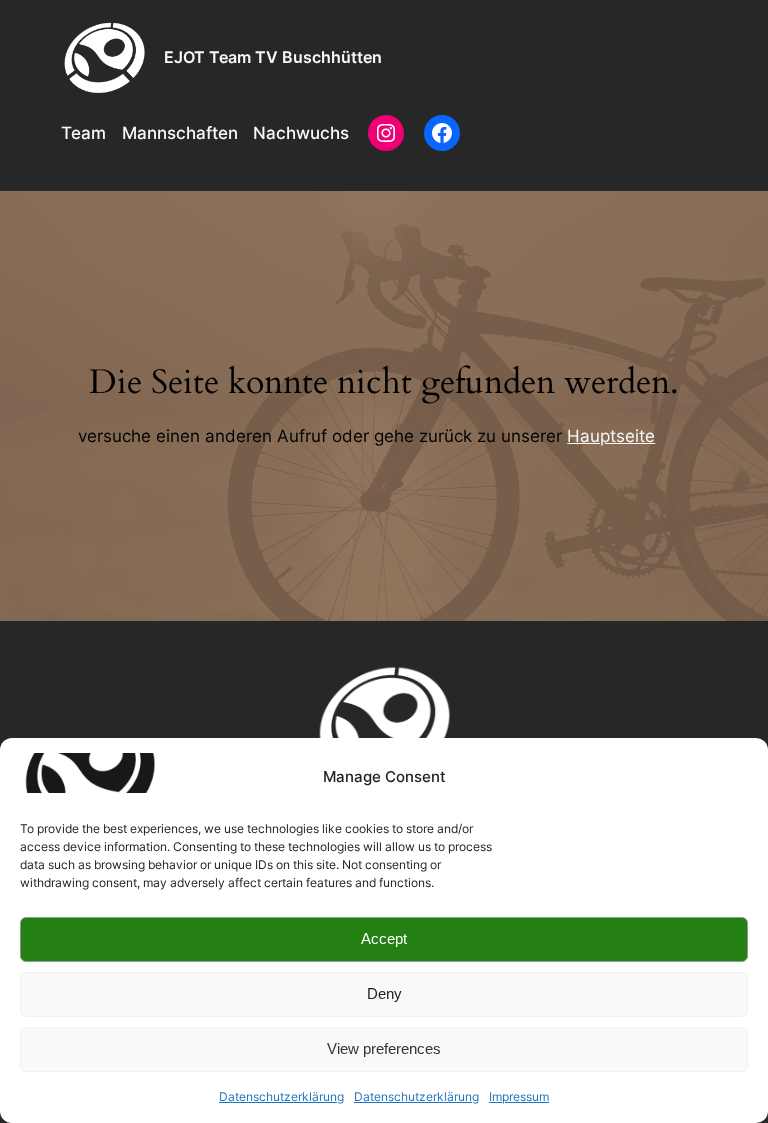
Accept (384, 938)
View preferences (384, 1048)
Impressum (519, 1096)
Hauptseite (611, 436)
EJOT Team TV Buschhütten (273, 57)
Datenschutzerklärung (281, 1096)
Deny (384, 993)
